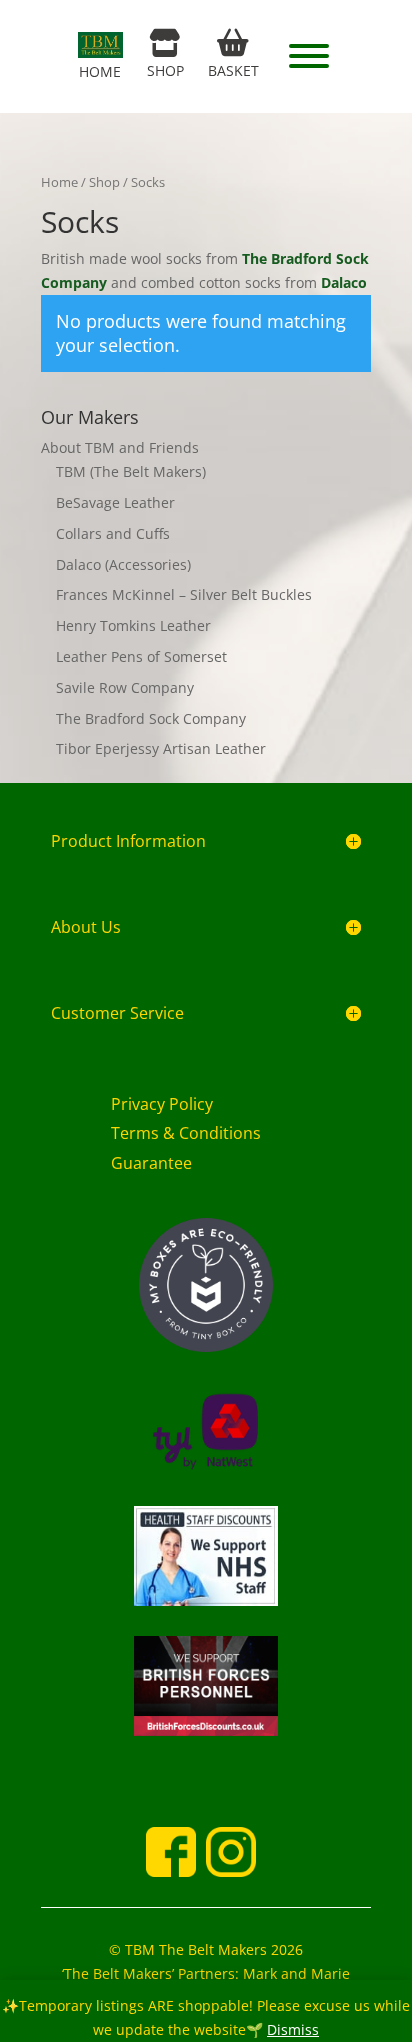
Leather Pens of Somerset (141, 656)
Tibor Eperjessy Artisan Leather (161, 748)
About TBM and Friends (120, 447)
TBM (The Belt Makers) (131, 471)
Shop (104, 182)
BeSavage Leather (115, 502)
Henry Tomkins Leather (133, 625)
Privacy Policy (162, 1104)
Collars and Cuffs (113, 533)
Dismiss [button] (293, 2029)
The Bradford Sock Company (151, 718)
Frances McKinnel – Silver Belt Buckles (184, 594)
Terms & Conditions (186, 1133)
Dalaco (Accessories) (123, 564)
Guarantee (151, 1163)
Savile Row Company (125, 687)
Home (59, 182)
